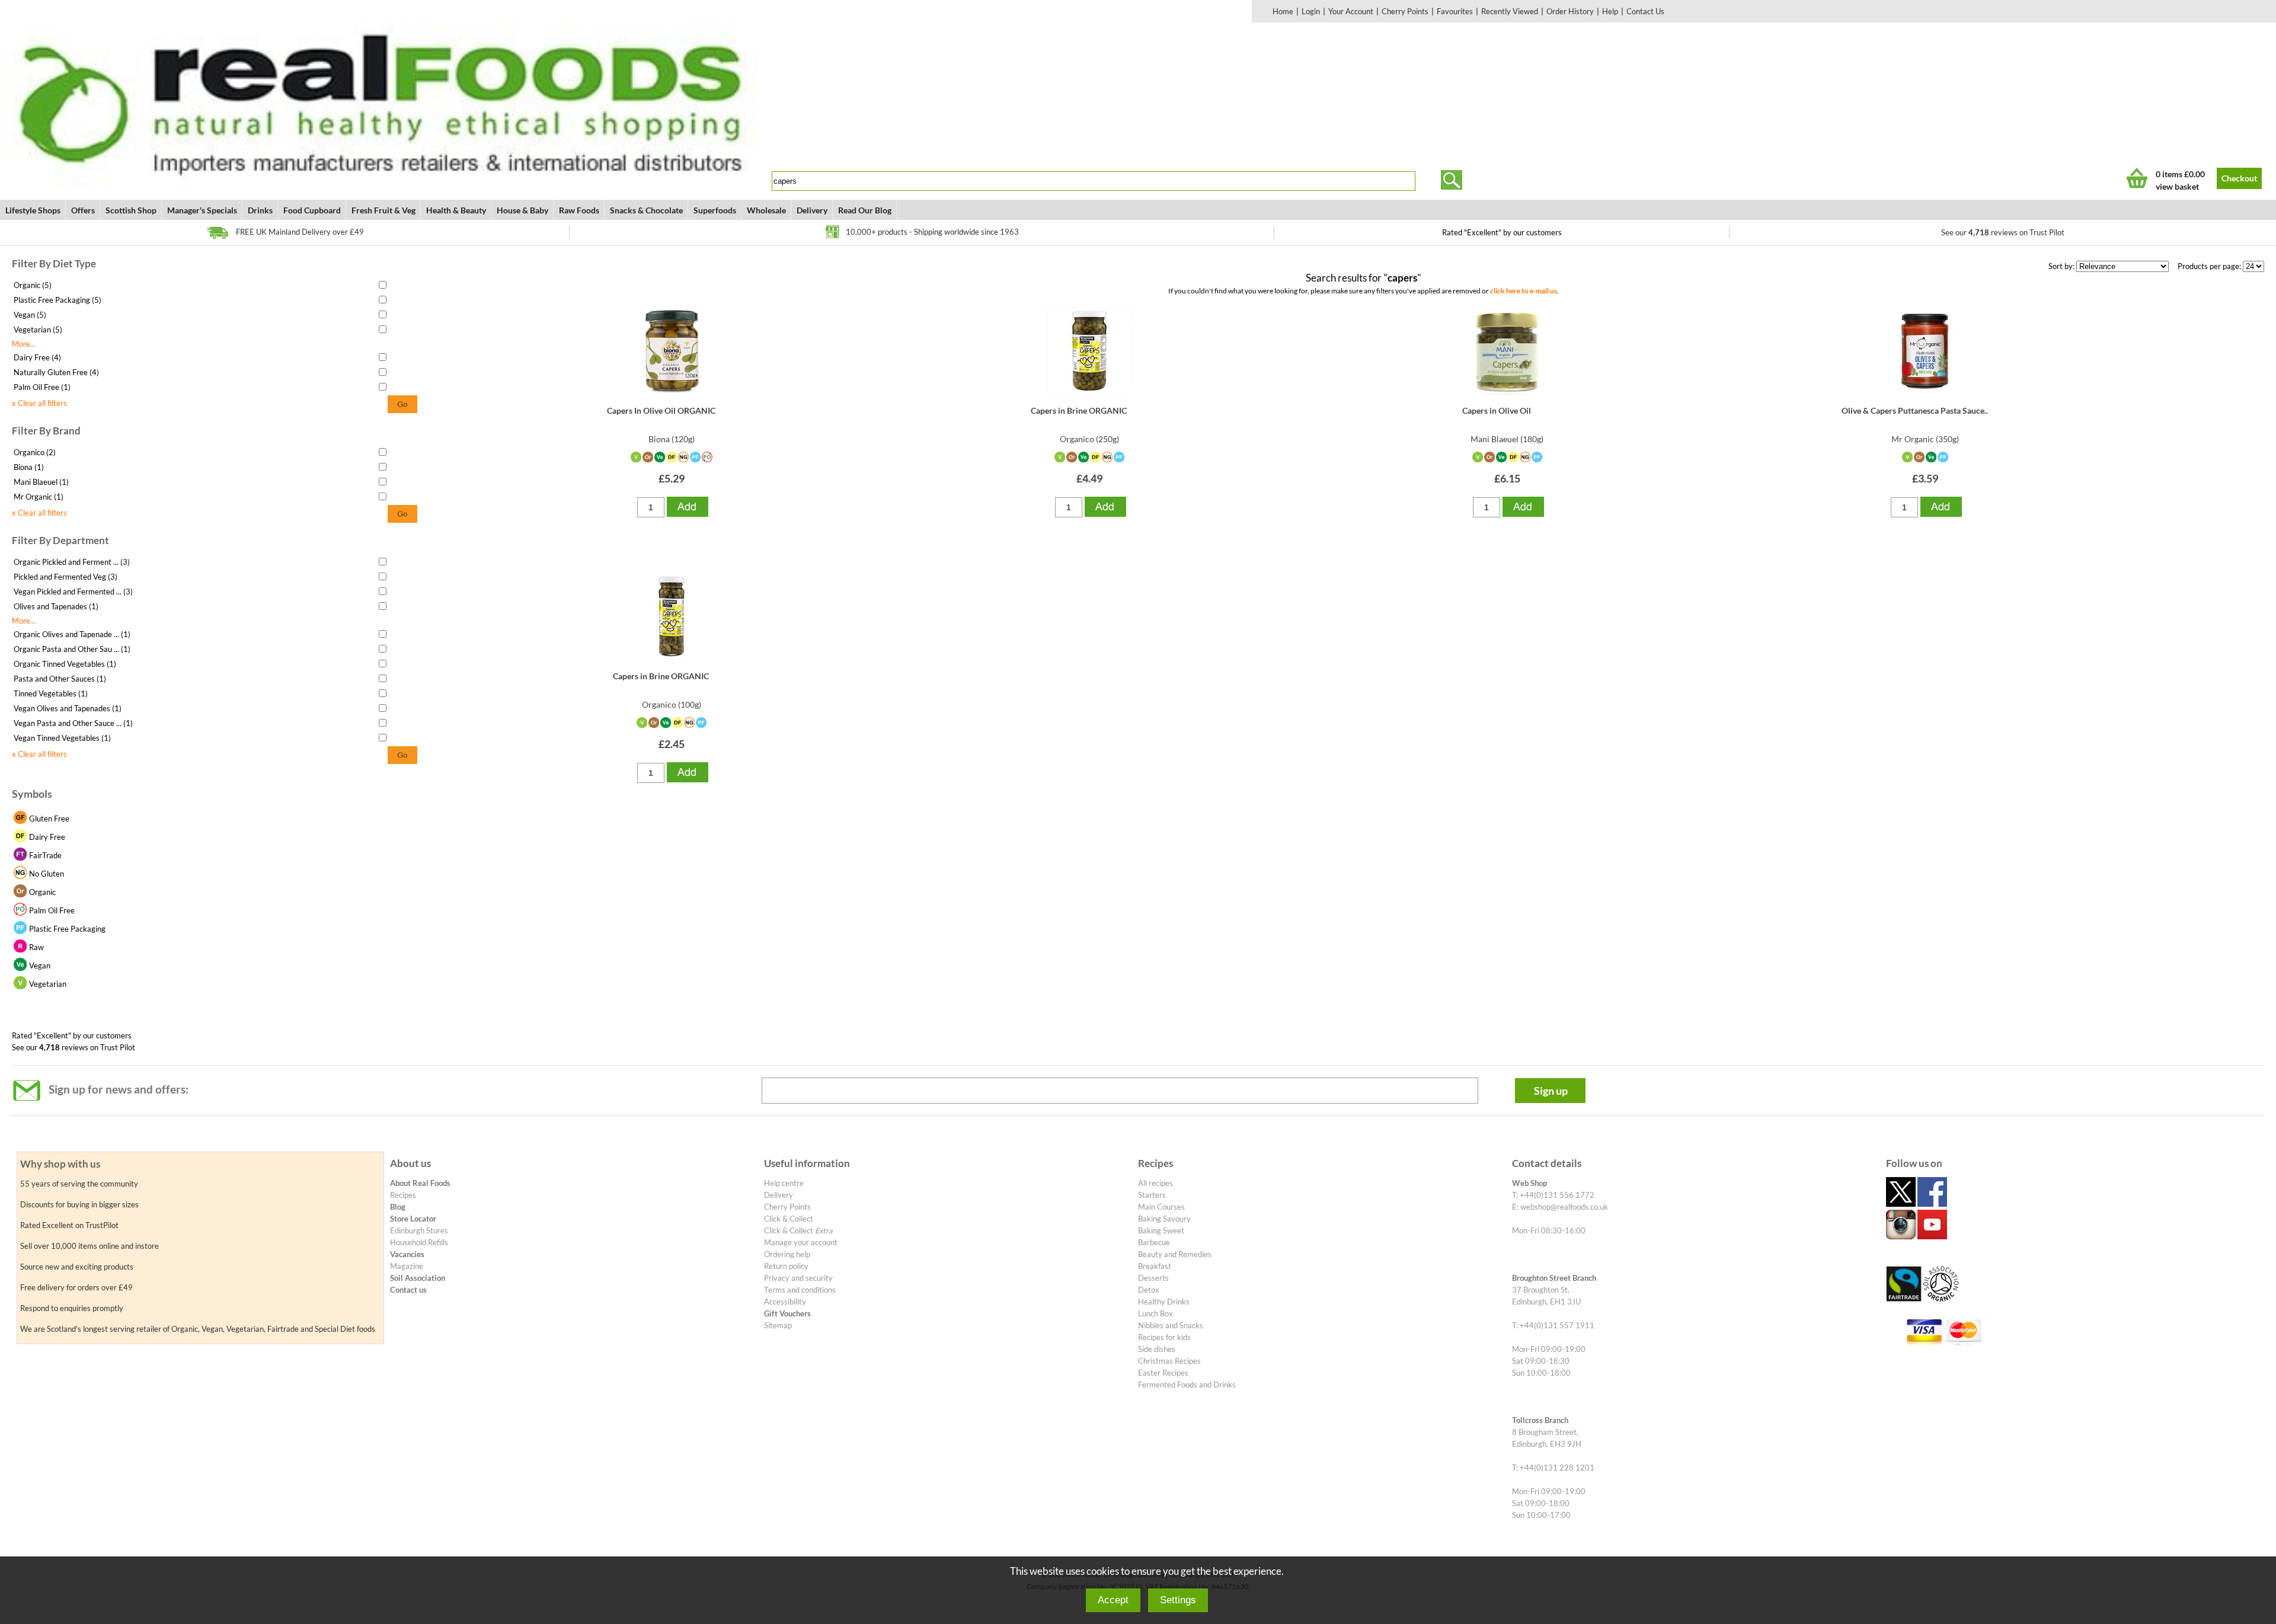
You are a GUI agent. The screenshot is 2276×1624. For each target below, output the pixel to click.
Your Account (1351, 11)
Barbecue (1154, 1242)
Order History (1570, 11)
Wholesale (766, 210)
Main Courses (1161, 1207)
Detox (1149, 1290)
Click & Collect (789, 1219)
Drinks (260, 210)
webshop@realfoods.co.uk (1564, 1207)
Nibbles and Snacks (1171, 1325)
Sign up (1551, 1091)
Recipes (403, 1195)
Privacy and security (798, 1278)
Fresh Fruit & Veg (383, 210)
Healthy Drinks (1164, 1302)
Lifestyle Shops (33, 210)
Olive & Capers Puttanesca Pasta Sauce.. (1915, 410)
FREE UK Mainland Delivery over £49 (300, 232)
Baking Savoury (1164, 1219)
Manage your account (801, 1242)
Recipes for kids (1164, 1337)
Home (1283, 11)
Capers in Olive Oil (1497, 410)
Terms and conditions (800, 1290)
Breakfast (1155, 1266)
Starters (1152, 1195)
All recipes (1155, 1183)
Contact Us (1645, 11)
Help (1610, 11)
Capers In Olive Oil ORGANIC (661, 410)
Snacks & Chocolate (646, 210)
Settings (1178, 1600)
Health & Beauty (456, 210)
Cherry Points (1405, 11)
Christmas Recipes (1169, 1361)
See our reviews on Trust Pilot (2003, 232)
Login (1311, 11)
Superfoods (715, 210)
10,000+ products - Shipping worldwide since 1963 (932, 232)
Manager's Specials (202, 210)
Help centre (784, 1183)
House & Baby (522, 210)
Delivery (812, 210)
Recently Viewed (1510, 11)
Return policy (786, 1266)
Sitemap (778, 1325)
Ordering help (787, 1254)
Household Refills (419, 1242)
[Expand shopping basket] (2137, 178)
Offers (83, 210)
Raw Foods (579, 210)
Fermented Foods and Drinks (1187, 1385)
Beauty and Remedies (1175, 1254)
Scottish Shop (131, 210)
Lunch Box (1155, 1313)
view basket (2177, 186)
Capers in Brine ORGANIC (1079, 410)
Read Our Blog (865, 210)
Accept (1113, 1600)
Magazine (407, 1266)
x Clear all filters (39, 403)
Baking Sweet (1161, 1230)
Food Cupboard (312, 210)
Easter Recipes (1163, 1373)
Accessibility (785, 1302)
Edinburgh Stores (419, 1230)
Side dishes (1157, 1349)
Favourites (1455, 11)
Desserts (1153, 1278)
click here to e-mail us (1524, 290)
